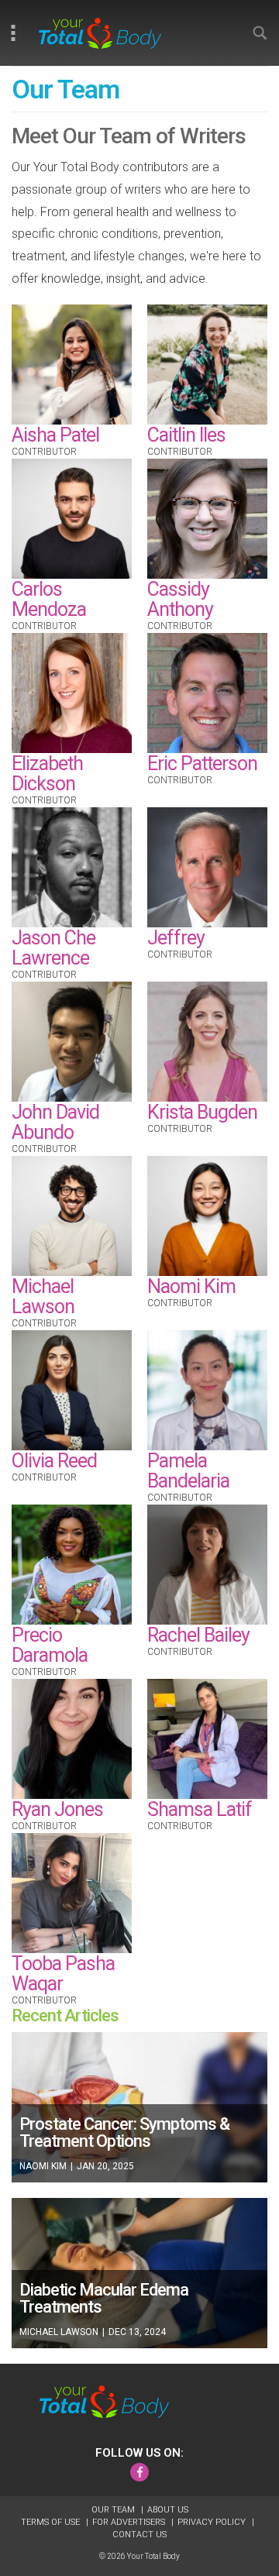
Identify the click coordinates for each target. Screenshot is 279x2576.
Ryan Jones (57, 1809)
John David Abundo (55, 1122)
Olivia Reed (54, 1461)
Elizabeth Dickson (47, 774)
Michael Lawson (43, 1297)
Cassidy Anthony (180, 599)
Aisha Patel (55, 435)
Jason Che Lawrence (53, 948)
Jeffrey (176, 938)
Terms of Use (52, 2522)
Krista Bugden (202, 1112)
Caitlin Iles (186, 435)
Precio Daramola (50, 1645)
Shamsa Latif (200, 1809)
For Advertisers (130, 2522)
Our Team (114, 2510)
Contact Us (139, 2535)
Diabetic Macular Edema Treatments (104, 2298)
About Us (168, 2510)
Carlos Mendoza (49, 599)
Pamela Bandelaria (188, 1471)
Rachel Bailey (198, 1635)
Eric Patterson (202, 764)
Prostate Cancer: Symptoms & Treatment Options (124, 2132)
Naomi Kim (191, 1286)
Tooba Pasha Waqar (63, 1974)
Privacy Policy (213, 2522)
